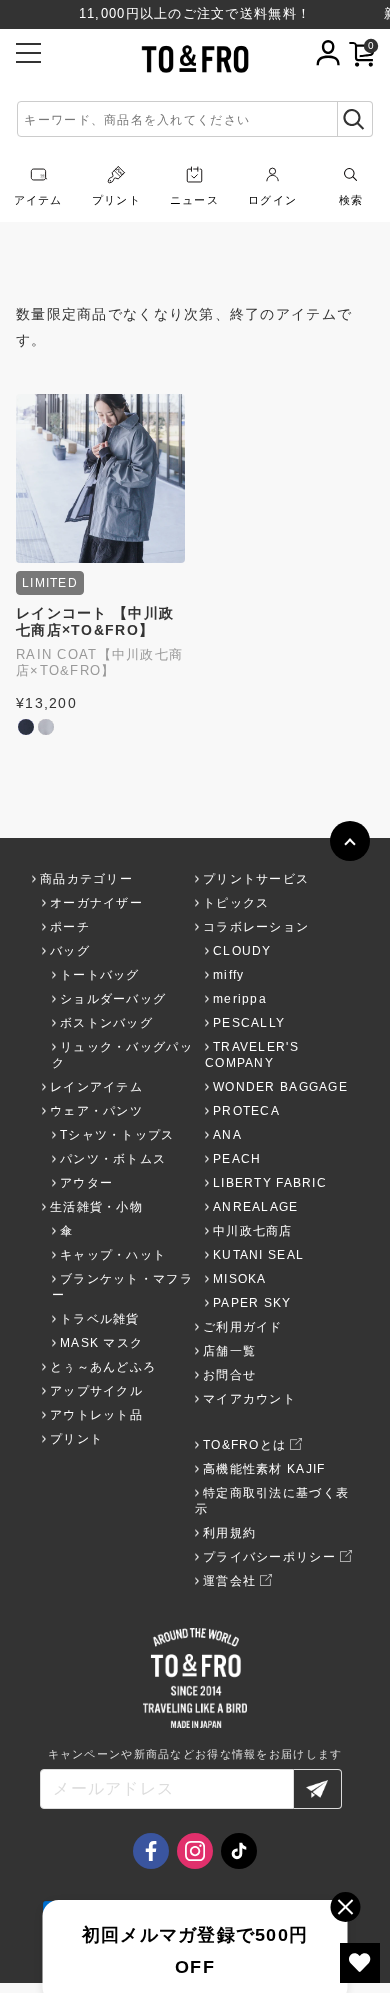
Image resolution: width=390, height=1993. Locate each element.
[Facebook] (151, 1851)
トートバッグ (100, 975)
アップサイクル (96, 1391)
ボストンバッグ (106, 1023)
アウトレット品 (96, 1415)
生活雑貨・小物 (96, 1207)
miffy (228, 975)
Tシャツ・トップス (117, 1135)
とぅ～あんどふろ (103, 1367)
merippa (240, 999)
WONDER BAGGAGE (280, 1087)
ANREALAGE (256, 1207)
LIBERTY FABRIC (270, 1183)
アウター (86, 1183)
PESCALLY (249, 1023)
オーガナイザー (96, 903)
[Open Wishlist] (360, 1963)
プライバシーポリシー (269, 1557)
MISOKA (240, 1279)
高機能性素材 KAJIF (264, 1469)
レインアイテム (96, 1087)
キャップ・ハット (113, 1255)
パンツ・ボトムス (113, 1159)
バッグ (70, 951)
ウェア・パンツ (96, 1111)
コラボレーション (256, 927)
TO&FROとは (244, 1445)
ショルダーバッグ (113, 999)
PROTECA (246, 1111)
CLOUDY (242, 951)
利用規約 (229, 1533)
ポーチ (70, 927)
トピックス (236, 903)
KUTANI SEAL (258, 1255)
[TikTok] (239, 1851)
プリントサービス (256, 879)
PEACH (237, 1159)
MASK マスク (101, 1343)
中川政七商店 (253, 1231)
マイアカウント (249, 1399)
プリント (76, 1439)
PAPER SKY (252, 1303)
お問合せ (229, 1375)
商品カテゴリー (86, 879)
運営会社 (229, 1581)
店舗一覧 (229, 1351)
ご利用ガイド (243, 1327)
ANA (227, 1135)
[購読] (318, 1789)
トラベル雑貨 (100, 1319)
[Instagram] (195, 1851)
